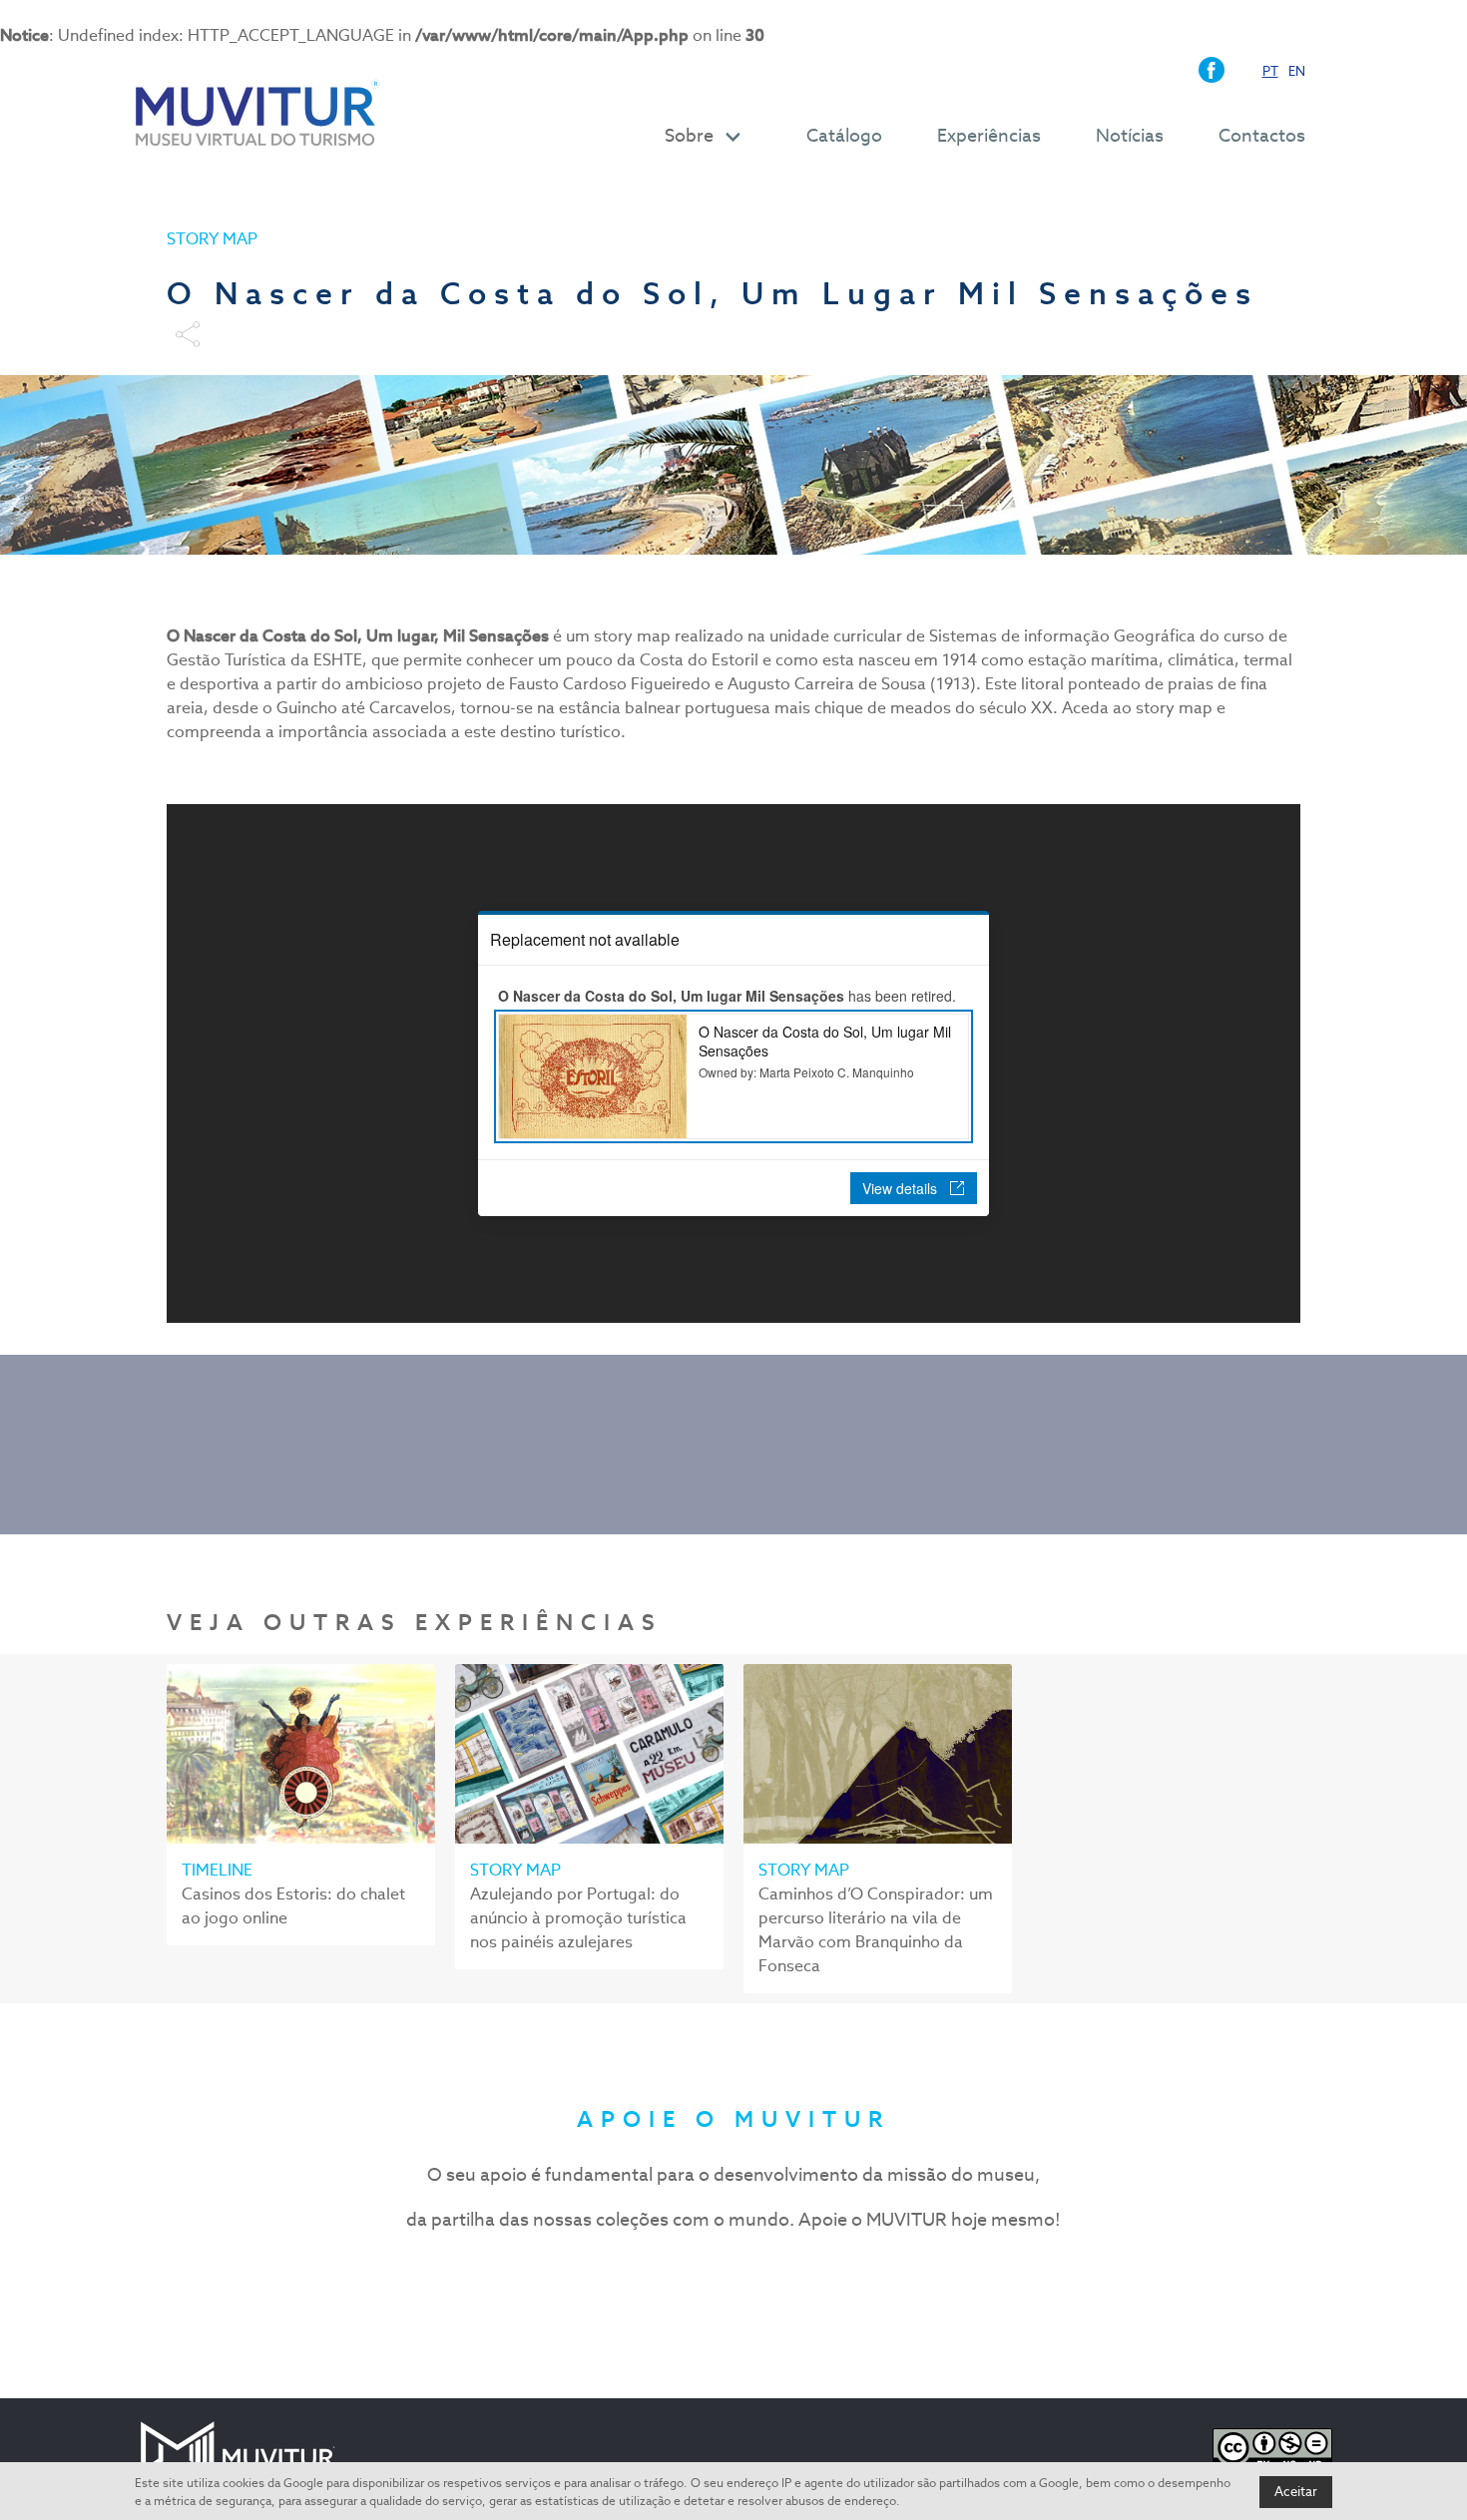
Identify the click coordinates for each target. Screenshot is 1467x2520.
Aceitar (1296, 2492)
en (1297, 71)
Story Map (212, 239)
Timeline (217, 1870)
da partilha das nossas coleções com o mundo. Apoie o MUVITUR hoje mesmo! (733, 2219)
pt (1270, 71)
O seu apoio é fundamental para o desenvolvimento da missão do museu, (733, 2174)
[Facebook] (1216, 68)
